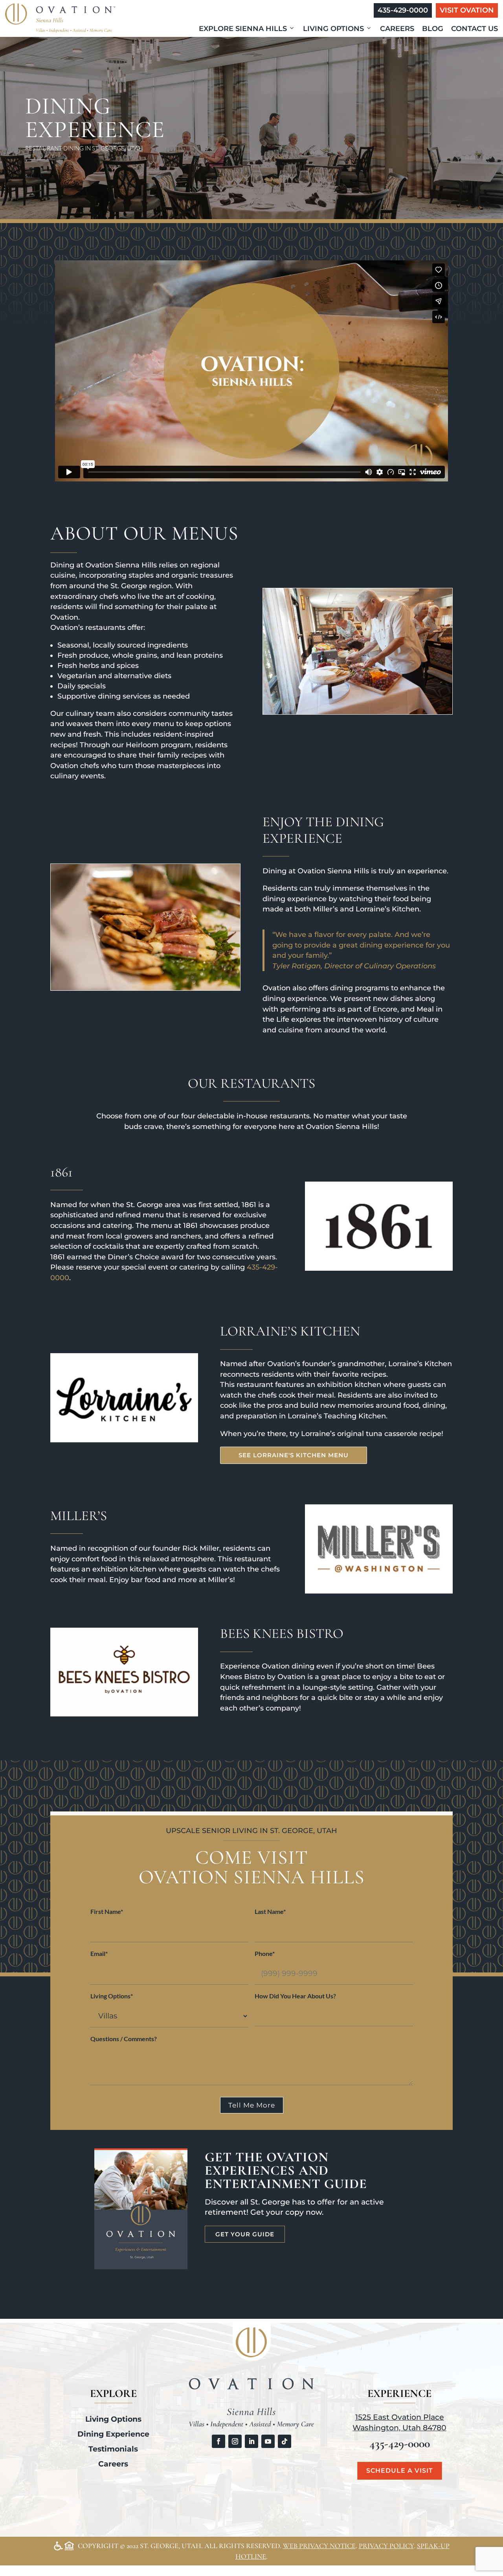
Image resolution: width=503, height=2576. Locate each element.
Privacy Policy (386, 2546)
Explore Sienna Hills (243, 29)
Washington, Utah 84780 (399, 2428)
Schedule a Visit (400, 2471)
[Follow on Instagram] (235, 2441)
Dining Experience (113, 2434)
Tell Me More (252, 2105)
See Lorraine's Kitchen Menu (294, 1455)
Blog (433, 29)
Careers (397, 29)
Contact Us (475, 29)
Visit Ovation (467, 10)
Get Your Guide (245, 2234)
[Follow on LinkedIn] (251, 2441)
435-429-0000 (403, 10)
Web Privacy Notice (319, 2546)
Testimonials (113, 2449)
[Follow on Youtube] (268, 2441)
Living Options (333, 29)
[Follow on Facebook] (218, 2441)
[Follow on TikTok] (285, 2441)
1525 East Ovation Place (400, 2417)
